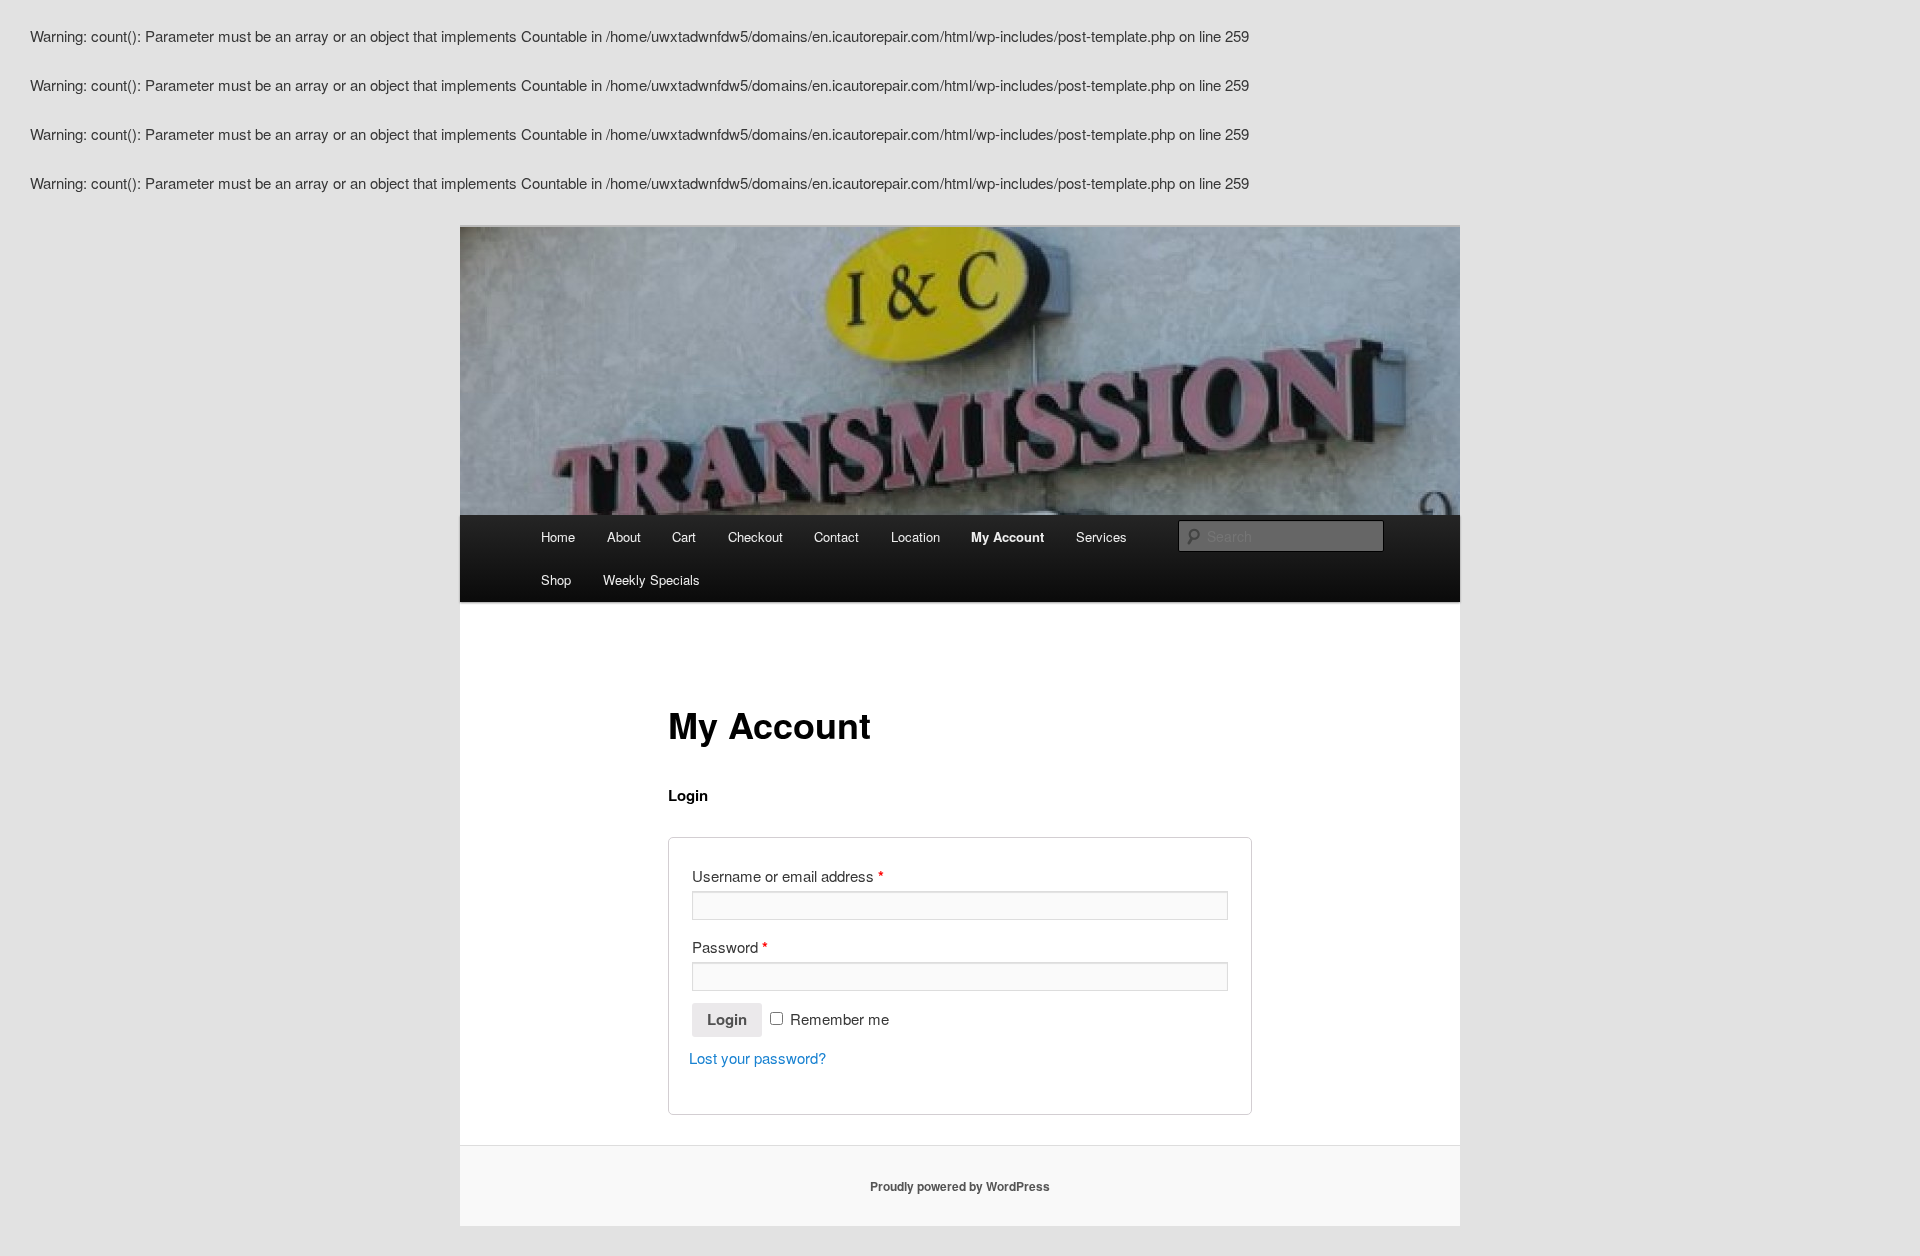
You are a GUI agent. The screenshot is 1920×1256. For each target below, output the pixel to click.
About (624, 536)
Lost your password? (757, 1057)
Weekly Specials (651, 579)
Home (558, 536)
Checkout (755, 536)
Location (915, 536)
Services (1101, 536)
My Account (1007, 536)
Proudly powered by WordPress (960, 1186)
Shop (556, 579)
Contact (836, 536)
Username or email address (788, 876)
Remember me (837, 1018)
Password (730, 947)
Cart (684, 536)
